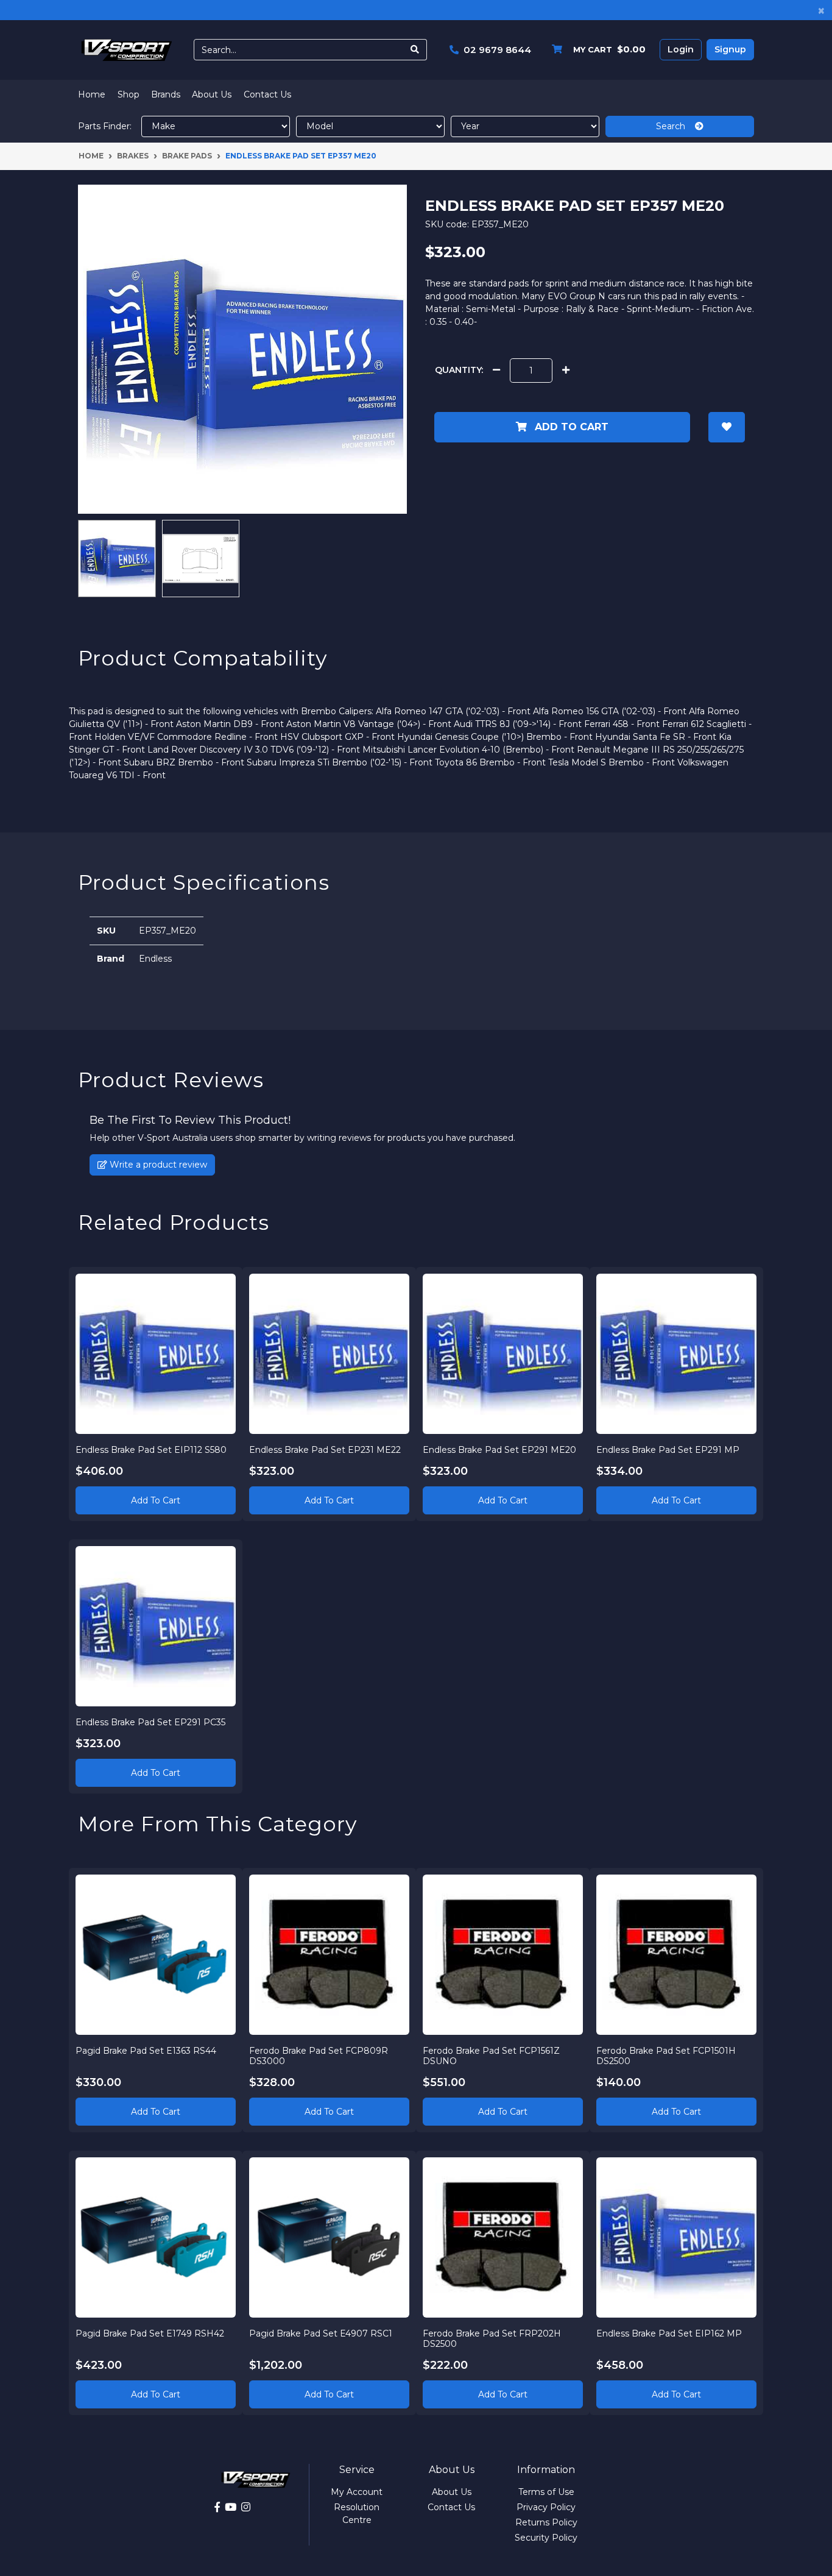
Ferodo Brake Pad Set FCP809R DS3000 (319, 2056)
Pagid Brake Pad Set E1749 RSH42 (150, 2333)
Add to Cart (570, 427)
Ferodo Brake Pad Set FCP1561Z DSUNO (491, 2056)
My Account (357, 2492)
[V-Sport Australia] (127, 49)
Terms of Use (546, 2492)
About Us (212, 94)
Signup (730, 49)
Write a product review (157, 1165)
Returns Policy (546, 2522)
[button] (727, 427)
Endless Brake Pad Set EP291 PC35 (150, 1722)
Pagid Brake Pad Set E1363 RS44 (146, 2051)
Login (681, 49)
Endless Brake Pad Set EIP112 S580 (151, 1450)
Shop (129, 94)
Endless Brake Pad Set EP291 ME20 (499, 1450)
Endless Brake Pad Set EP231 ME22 (325, 1450)
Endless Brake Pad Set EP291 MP (668, 1450)
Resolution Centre (357, 2514)
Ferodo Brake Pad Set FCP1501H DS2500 (666, 2056)
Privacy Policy (546, 2507)
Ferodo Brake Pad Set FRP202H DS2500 (492, 2339)
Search (675, 126)
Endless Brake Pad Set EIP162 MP (669, 2333)
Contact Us (267, 94)
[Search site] (415, 50)
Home (92, 94)
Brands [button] (166, 94)
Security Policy (546, 2538)
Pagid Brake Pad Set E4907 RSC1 (321, 2333)
